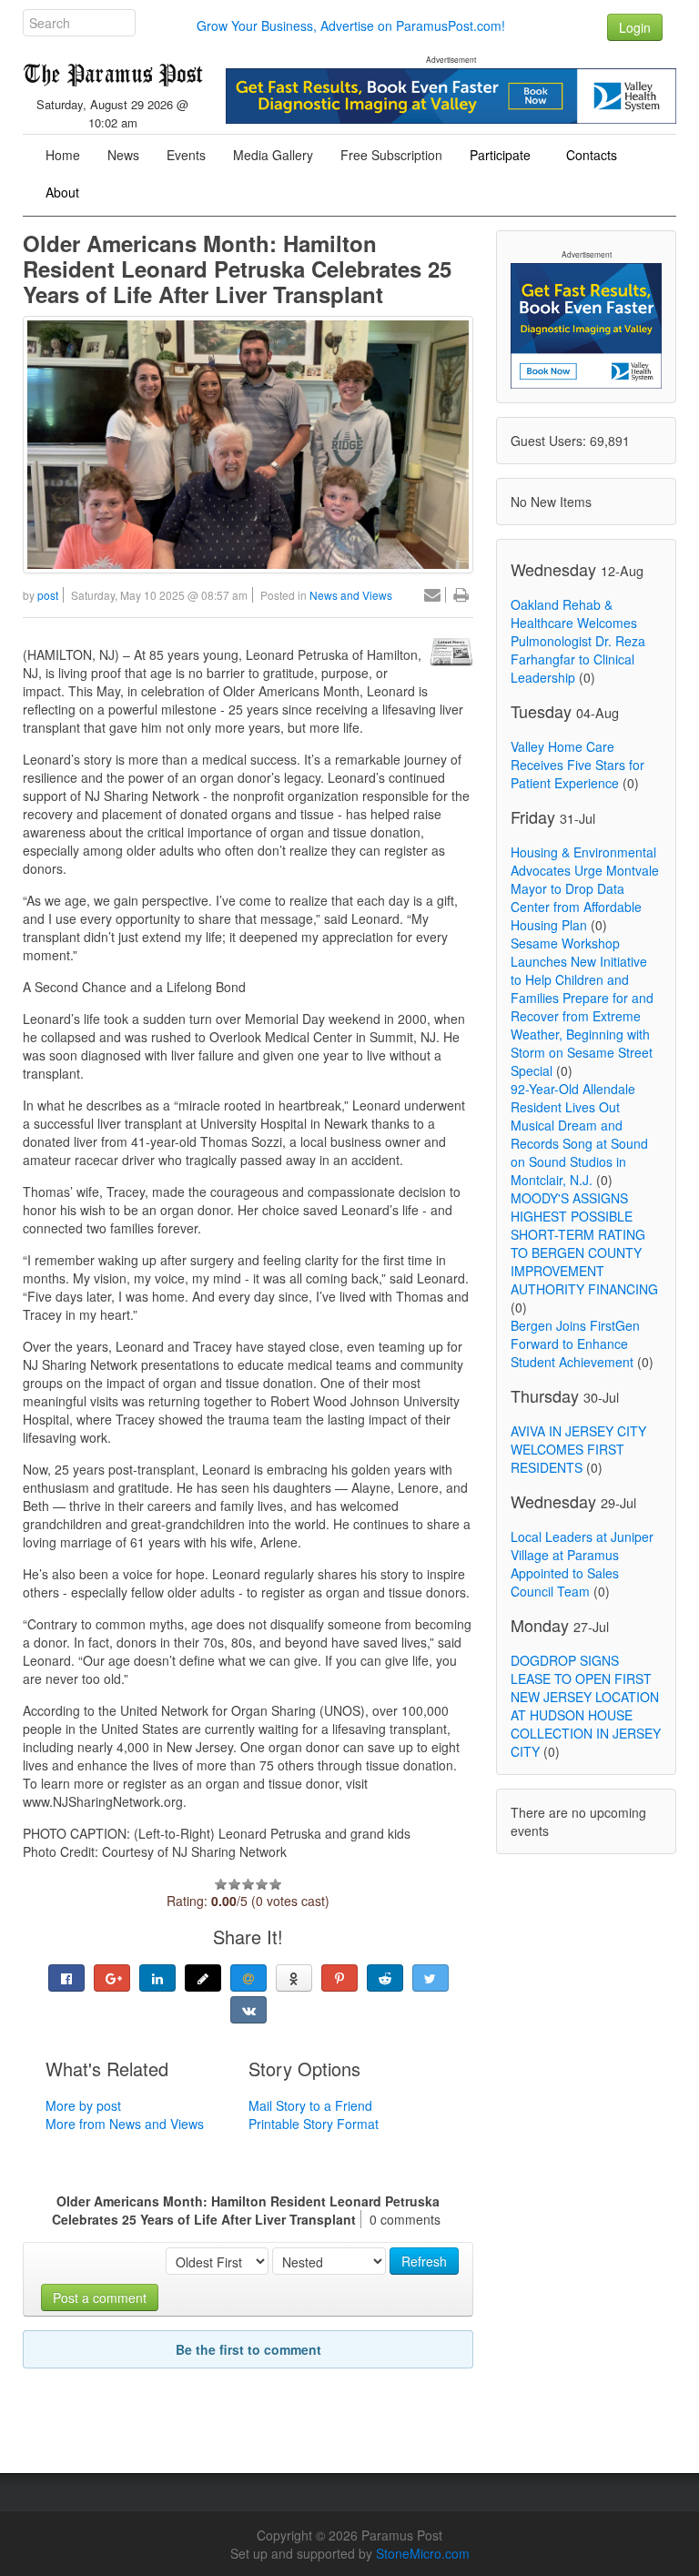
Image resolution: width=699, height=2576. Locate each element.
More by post (83, 2105)
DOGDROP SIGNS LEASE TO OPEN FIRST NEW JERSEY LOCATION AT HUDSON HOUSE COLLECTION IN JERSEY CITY (586, 1706)
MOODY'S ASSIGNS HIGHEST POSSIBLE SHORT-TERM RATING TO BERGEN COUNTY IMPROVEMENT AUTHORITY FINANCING (584, 1243)
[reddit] (385, 1978)
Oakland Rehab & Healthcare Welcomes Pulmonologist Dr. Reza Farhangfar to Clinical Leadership (578, 641)
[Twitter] (431, 1978)
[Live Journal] (203, 1978)
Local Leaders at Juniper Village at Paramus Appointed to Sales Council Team (582, 1564)
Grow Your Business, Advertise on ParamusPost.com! (351, 25)
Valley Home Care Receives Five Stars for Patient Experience (577, 765)
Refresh (424, 2261)
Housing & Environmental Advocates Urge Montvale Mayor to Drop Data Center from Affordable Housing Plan (585, 888)
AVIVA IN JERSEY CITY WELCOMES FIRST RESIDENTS (578, 1449)
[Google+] (112, 1978)
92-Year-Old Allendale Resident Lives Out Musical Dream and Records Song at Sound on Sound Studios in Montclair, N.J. (579, 1134)
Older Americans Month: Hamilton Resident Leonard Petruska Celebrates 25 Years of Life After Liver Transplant (237, 269)
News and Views (351, 595)
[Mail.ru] (248, 1978)
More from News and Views (125, 2124)
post (48, 595)
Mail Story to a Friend (310, 2105)
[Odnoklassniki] (294, 1978)
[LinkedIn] (157, 1978)
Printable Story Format (314, 2124)
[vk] (248, 2010)
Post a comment (100, 2297)
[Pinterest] (339, 1978)
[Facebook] (66, 1978)
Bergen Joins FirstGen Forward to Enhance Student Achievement (575, 1344)
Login (635, 27)
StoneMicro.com (423, 2553)
